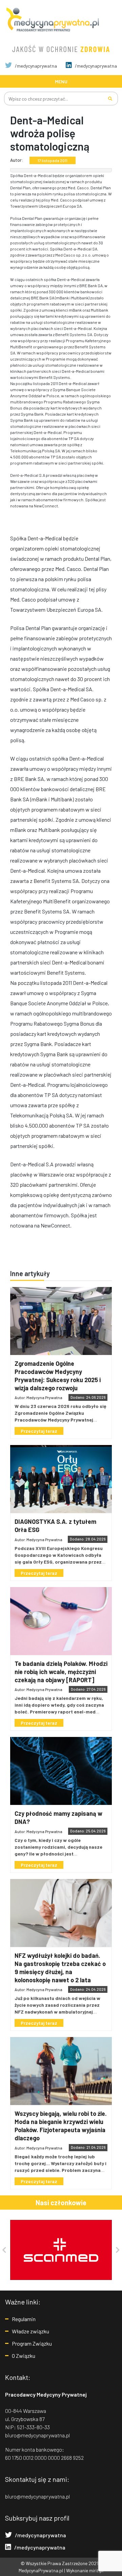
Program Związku (32, 2343)
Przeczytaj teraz (39, 1431)
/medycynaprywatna (35, 66)
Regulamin (24, 2319)
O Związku (24, 2356)
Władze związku (30, 2331)
